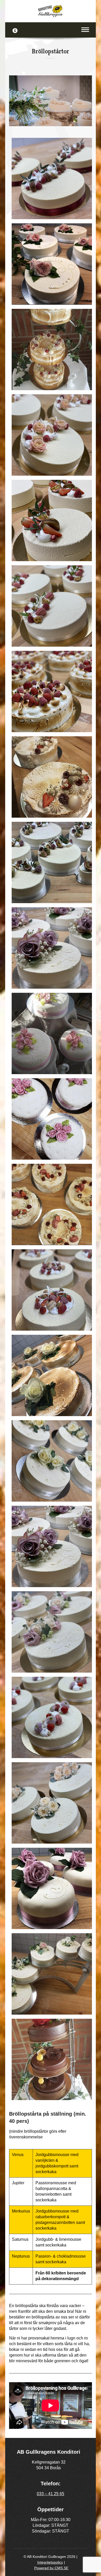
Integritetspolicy (50, 2562)
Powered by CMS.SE (51, 2568)
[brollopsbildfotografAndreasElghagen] (51, 101)
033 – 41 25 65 (51, 2494)
